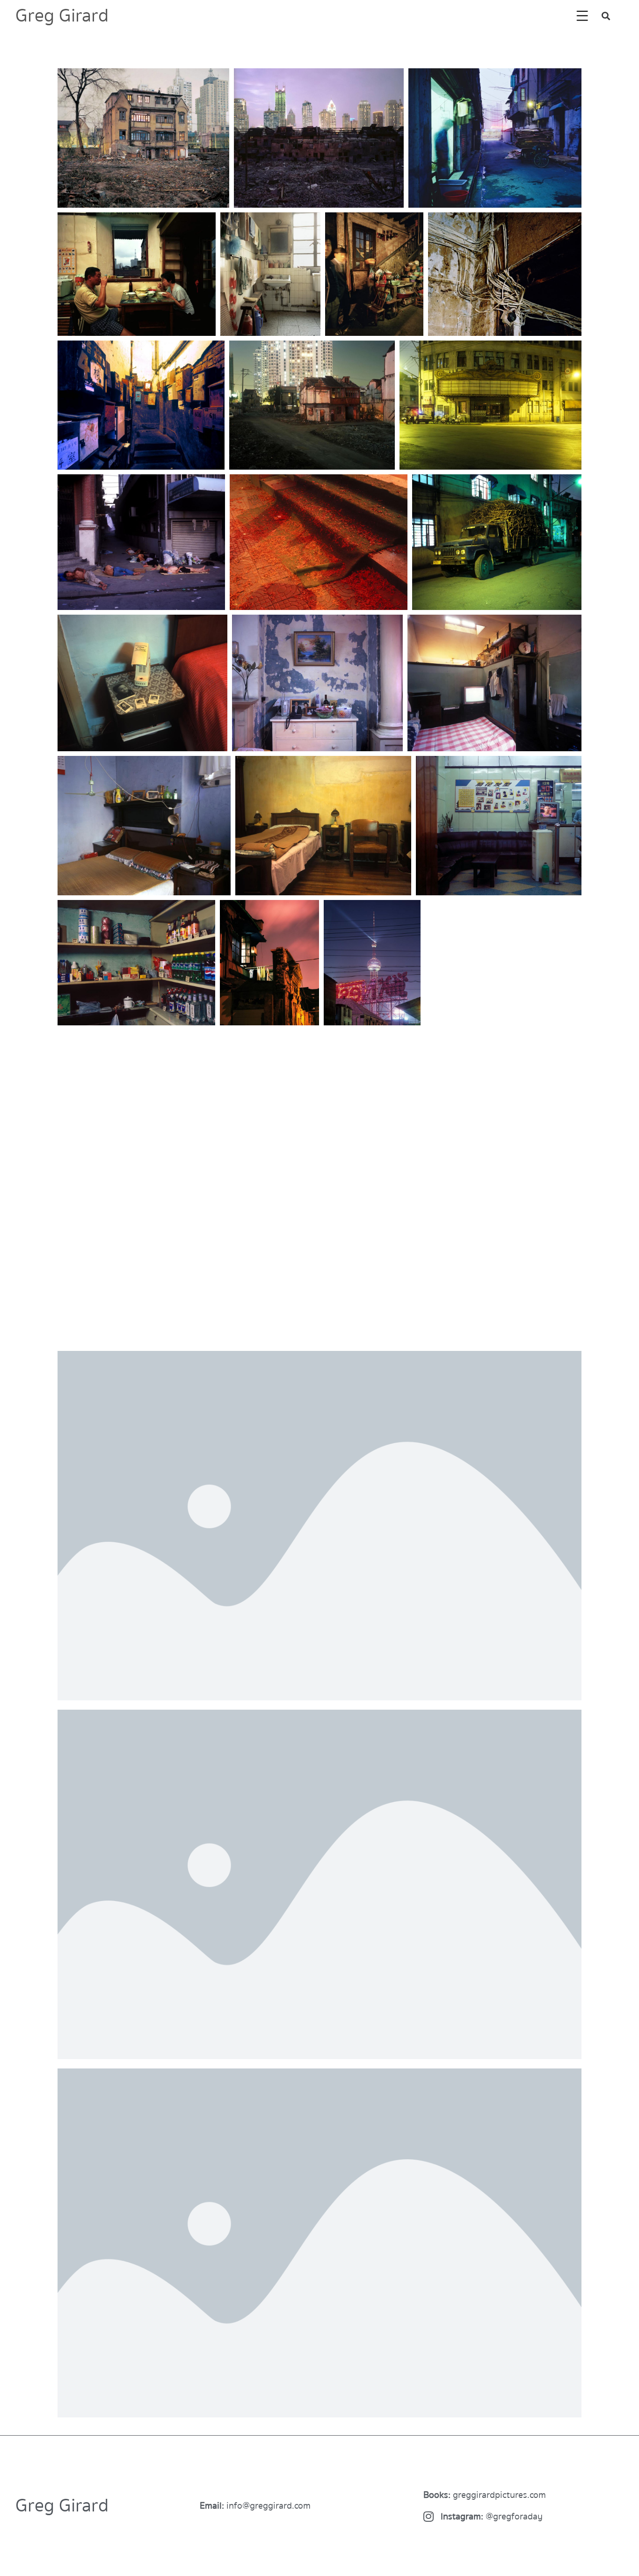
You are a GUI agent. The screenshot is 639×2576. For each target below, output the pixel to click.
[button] (606, 16)
